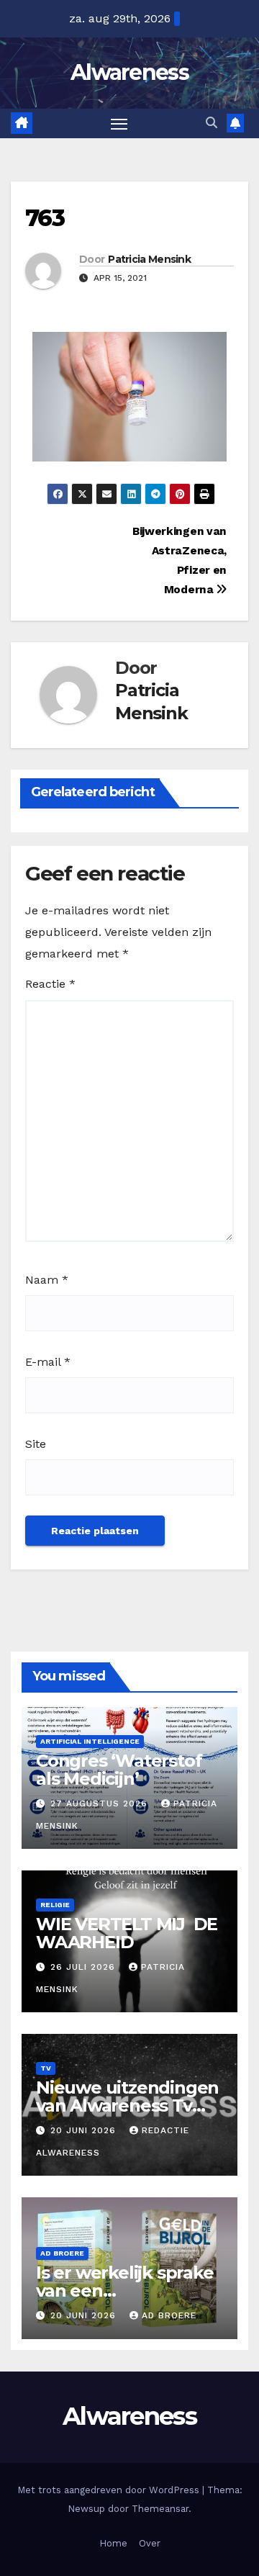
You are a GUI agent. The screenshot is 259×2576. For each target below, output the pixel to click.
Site (36, 1444)
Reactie (50, 984)
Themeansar (160, 2509)
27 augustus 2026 (101, 1803)
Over (150, 2543)
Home (113, 2543)
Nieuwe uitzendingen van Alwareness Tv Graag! (127, 2106)
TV (46, 2068)
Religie (55, 1905)
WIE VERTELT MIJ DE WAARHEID (127, 1933)
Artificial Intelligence (90, 1741)
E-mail (48, 1362)
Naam (47, 1280)
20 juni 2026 (85, 2130)
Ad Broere (62, 2253)
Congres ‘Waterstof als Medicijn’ (119, 1770)
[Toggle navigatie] (119, 124)
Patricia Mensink (149, 259)
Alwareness (129, 72)
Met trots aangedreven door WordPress (110, 2490)
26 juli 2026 (85, 1967)
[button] (212, 123)
